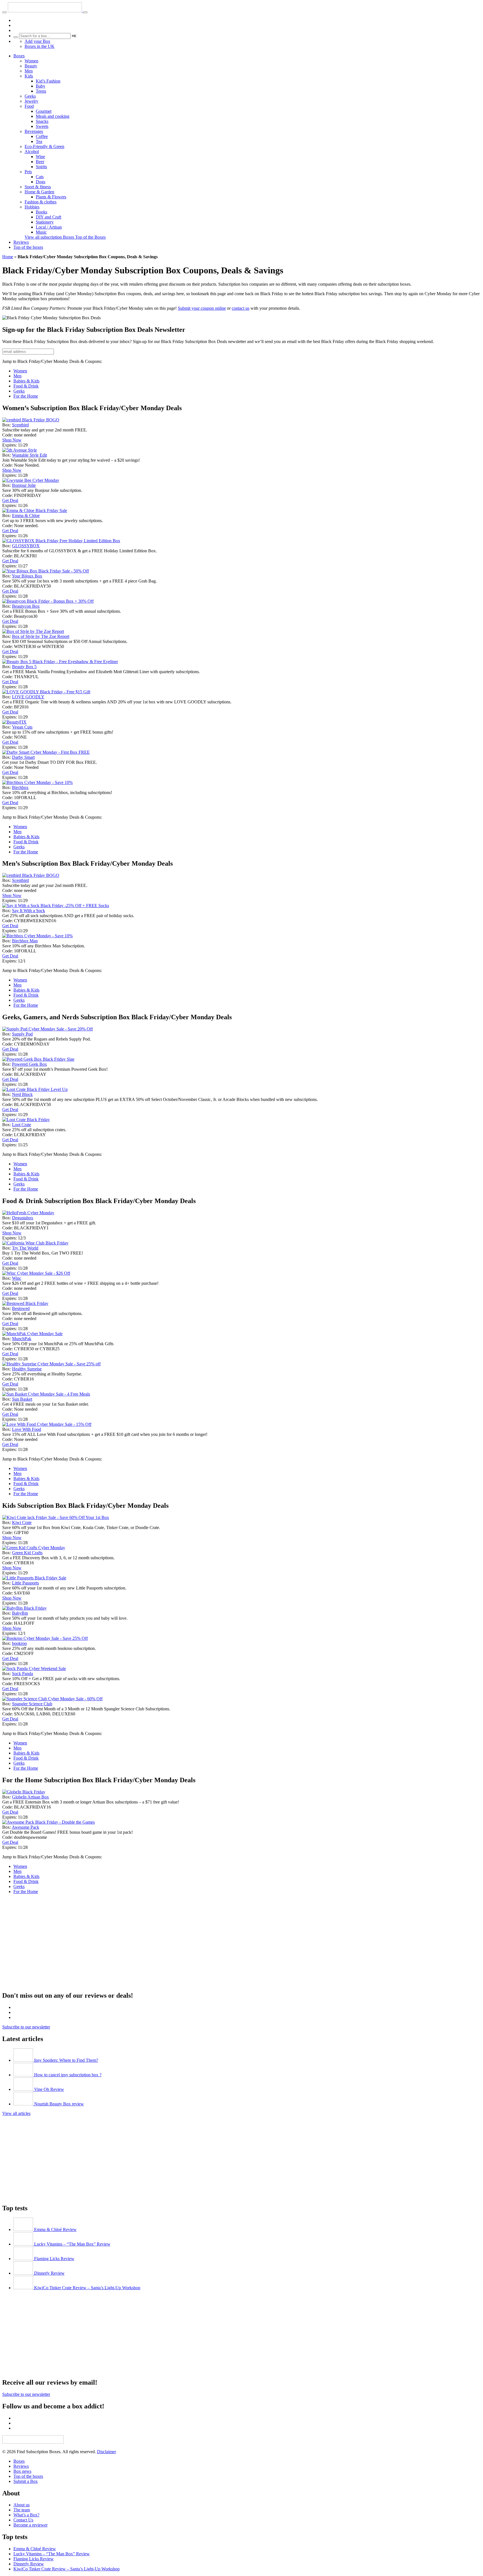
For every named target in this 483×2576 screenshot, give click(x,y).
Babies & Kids (26, 381)
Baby (41, 86)
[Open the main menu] (4, 12)
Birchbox (20, 787)
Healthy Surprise (27, 1369)
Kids (29, 76)
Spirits (41, 167)
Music (41, 232)
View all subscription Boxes (50, 237)
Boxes (19, 56)
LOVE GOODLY (28, 697)
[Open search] (85, 12)
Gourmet (44, 111)
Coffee (42, 136)
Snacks (42, 121)
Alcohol (32, 152)
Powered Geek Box (29, 1064)
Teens (41, 91)
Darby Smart (23, 757)
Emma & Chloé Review (35, 2549)
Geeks (30, 96)
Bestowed (21, 1308)
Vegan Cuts (22, 727)
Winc (17, 1278)
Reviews (21, 242)
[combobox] (45, 36)
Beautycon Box (26, 606)
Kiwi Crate (22, 1522)
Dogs (41, 182)
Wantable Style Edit (29, 455)
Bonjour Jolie (24, 485)
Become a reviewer (30, 2525)
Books (42, 212)
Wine (40, 157)
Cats (40, 177)
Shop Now (12, 440)
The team (22, 2510)
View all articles (16, 2113)
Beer (40, 162)
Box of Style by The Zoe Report (41, 636)
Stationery (45, 222)
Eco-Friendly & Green (44, 146)
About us (22, 2505)
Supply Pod (22, 1034)
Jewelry (31, 101)
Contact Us (23, 2520)
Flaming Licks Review (34, 2559)
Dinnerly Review (29, 2564)
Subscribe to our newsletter (26, 2027)
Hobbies (32, 207)
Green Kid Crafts (27, 1553)
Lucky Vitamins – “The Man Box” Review (52, 2554)
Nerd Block (22, 1094)
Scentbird (20, 425)
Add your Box (37, 41)
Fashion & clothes (41, 202)
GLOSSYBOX (26, 546)
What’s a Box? (26, 2515)
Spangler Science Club (32, 1704)
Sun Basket (22, 1399)
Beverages (34, 131)
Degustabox (23, 1218)
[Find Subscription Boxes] (45, 11)
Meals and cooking (53, 116)
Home (8, 257)
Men (29, 71)
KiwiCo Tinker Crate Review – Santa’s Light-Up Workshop (67, 2569)
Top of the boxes (28, 247)
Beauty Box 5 (24, 667)
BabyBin (20, 1613)
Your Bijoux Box (27, 576)
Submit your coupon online (202, 308)
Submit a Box (26, 2481)
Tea (39, 141)
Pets (28, 172)
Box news (22, 2471)
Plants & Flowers (51, 197)
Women (31, 61)
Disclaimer (106, 2452)
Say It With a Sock (29, 911)
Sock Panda (23, 1674)
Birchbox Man (25, 941)
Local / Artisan (49, 227)
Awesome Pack (25, 1827)
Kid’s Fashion (48, 81)
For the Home (26, 396)
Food (29, 106)
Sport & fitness (38, 187)
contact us (241, 308)
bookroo (19, 1643)
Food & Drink (26, 386)
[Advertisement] (170, 1947)
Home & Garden (39, 192)
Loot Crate (22, 1125)
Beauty (31, 66)
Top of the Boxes (90, 237)
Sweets (42, 126)
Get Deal (10, 500)
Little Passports (25, 1583)
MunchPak (22, 1339)
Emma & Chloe (26, 516)
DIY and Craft (48, 217)
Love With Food (27, 1429)
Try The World (25, 1248)
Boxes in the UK (40, 46)
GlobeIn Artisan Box (30, 1797)
